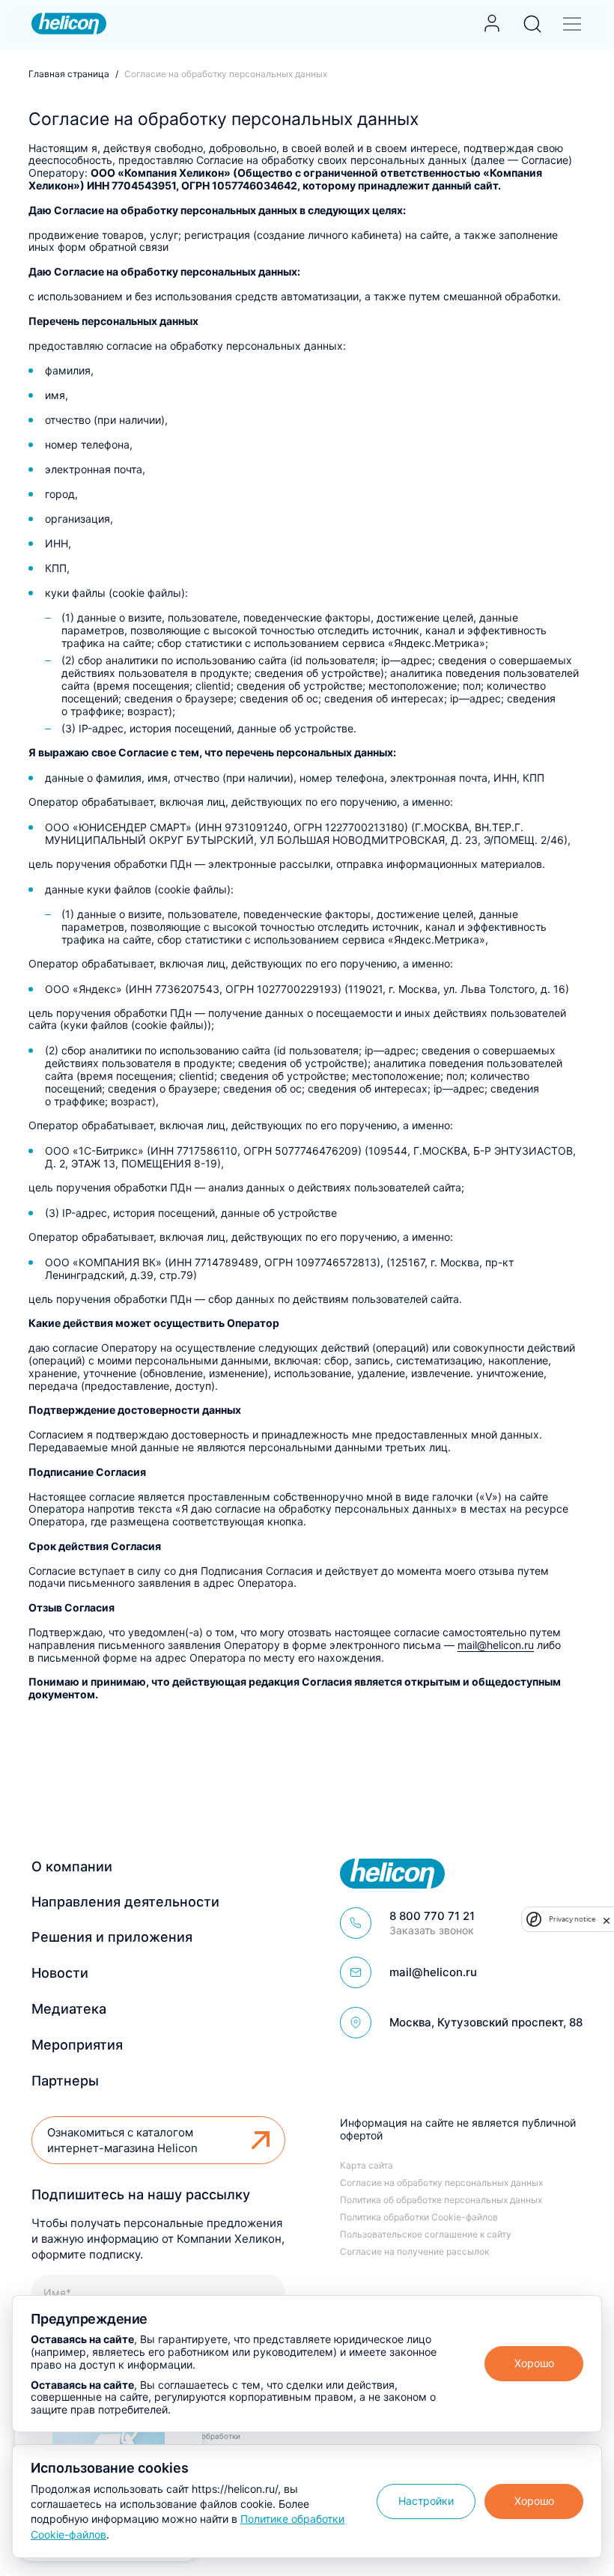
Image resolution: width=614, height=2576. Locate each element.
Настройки (426, 2501)
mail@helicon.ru (496, 1645)
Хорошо (534, 2363)
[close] (607, 1920)
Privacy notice (572, 1919)
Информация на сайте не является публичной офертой (458, 2129)
